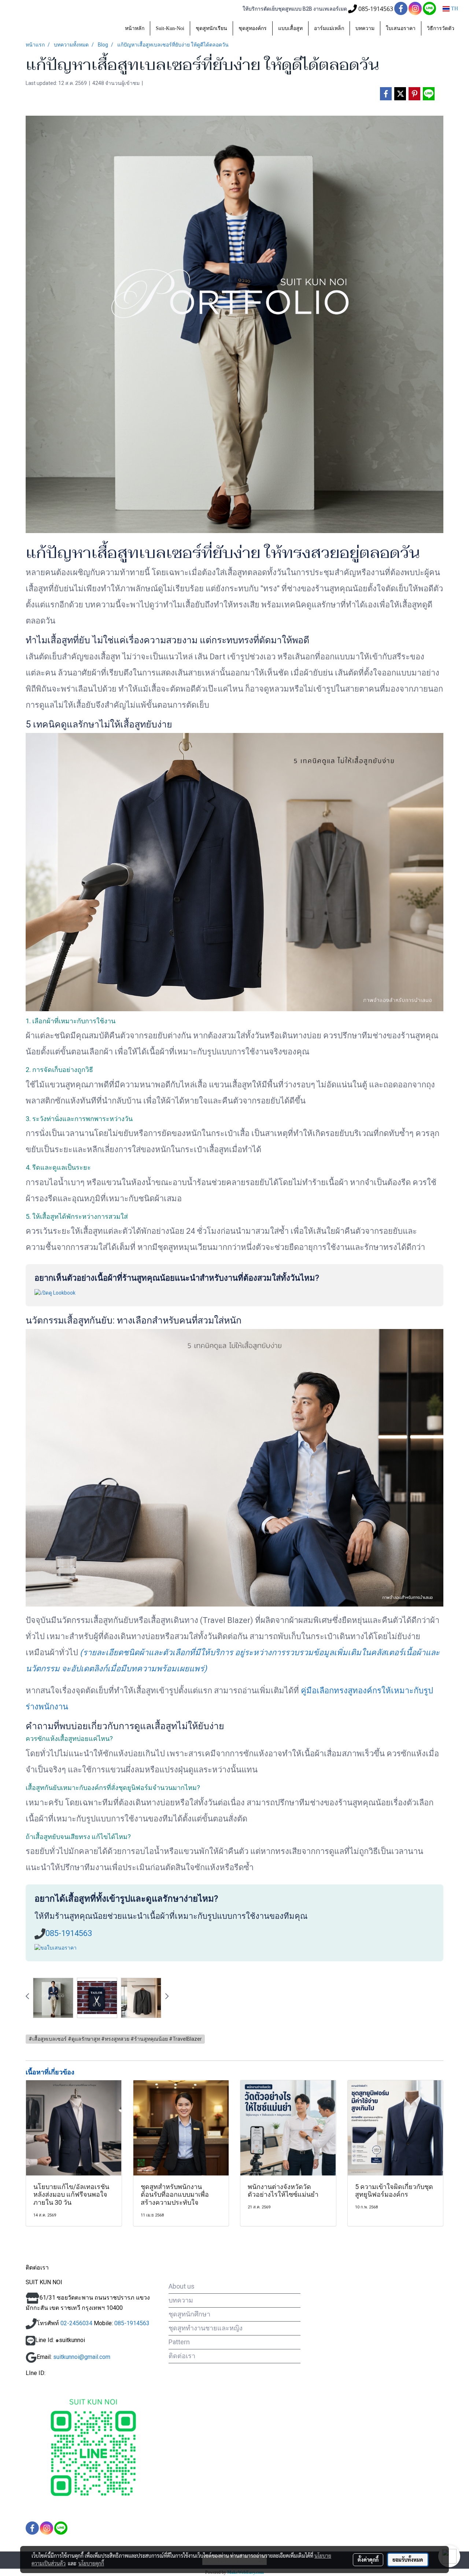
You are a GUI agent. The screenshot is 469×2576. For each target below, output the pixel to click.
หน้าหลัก (135, 28)
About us (182, 2286)
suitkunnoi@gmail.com (82, 2357)
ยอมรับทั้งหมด (408, 2560)
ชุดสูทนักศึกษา (189, 2314)
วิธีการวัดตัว (441, 28)
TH (454, 9)
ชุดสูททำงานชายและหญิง (206, 2328)
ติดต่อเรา (182, 2356)
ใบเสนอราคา (401, 28)
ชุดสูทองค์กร (253, 28)
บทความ (365, 28)
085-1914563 (69, 1933)
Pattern (179, 2342)
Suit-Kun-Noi (170, 28)
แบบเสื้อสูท (290, 28)
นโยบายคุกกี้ (91, 2563)
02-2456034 (76, 2323)
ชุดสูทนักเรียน (211, 28)
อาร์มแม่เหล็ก (329, 28)
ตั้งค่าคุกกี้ (368, 2560)
